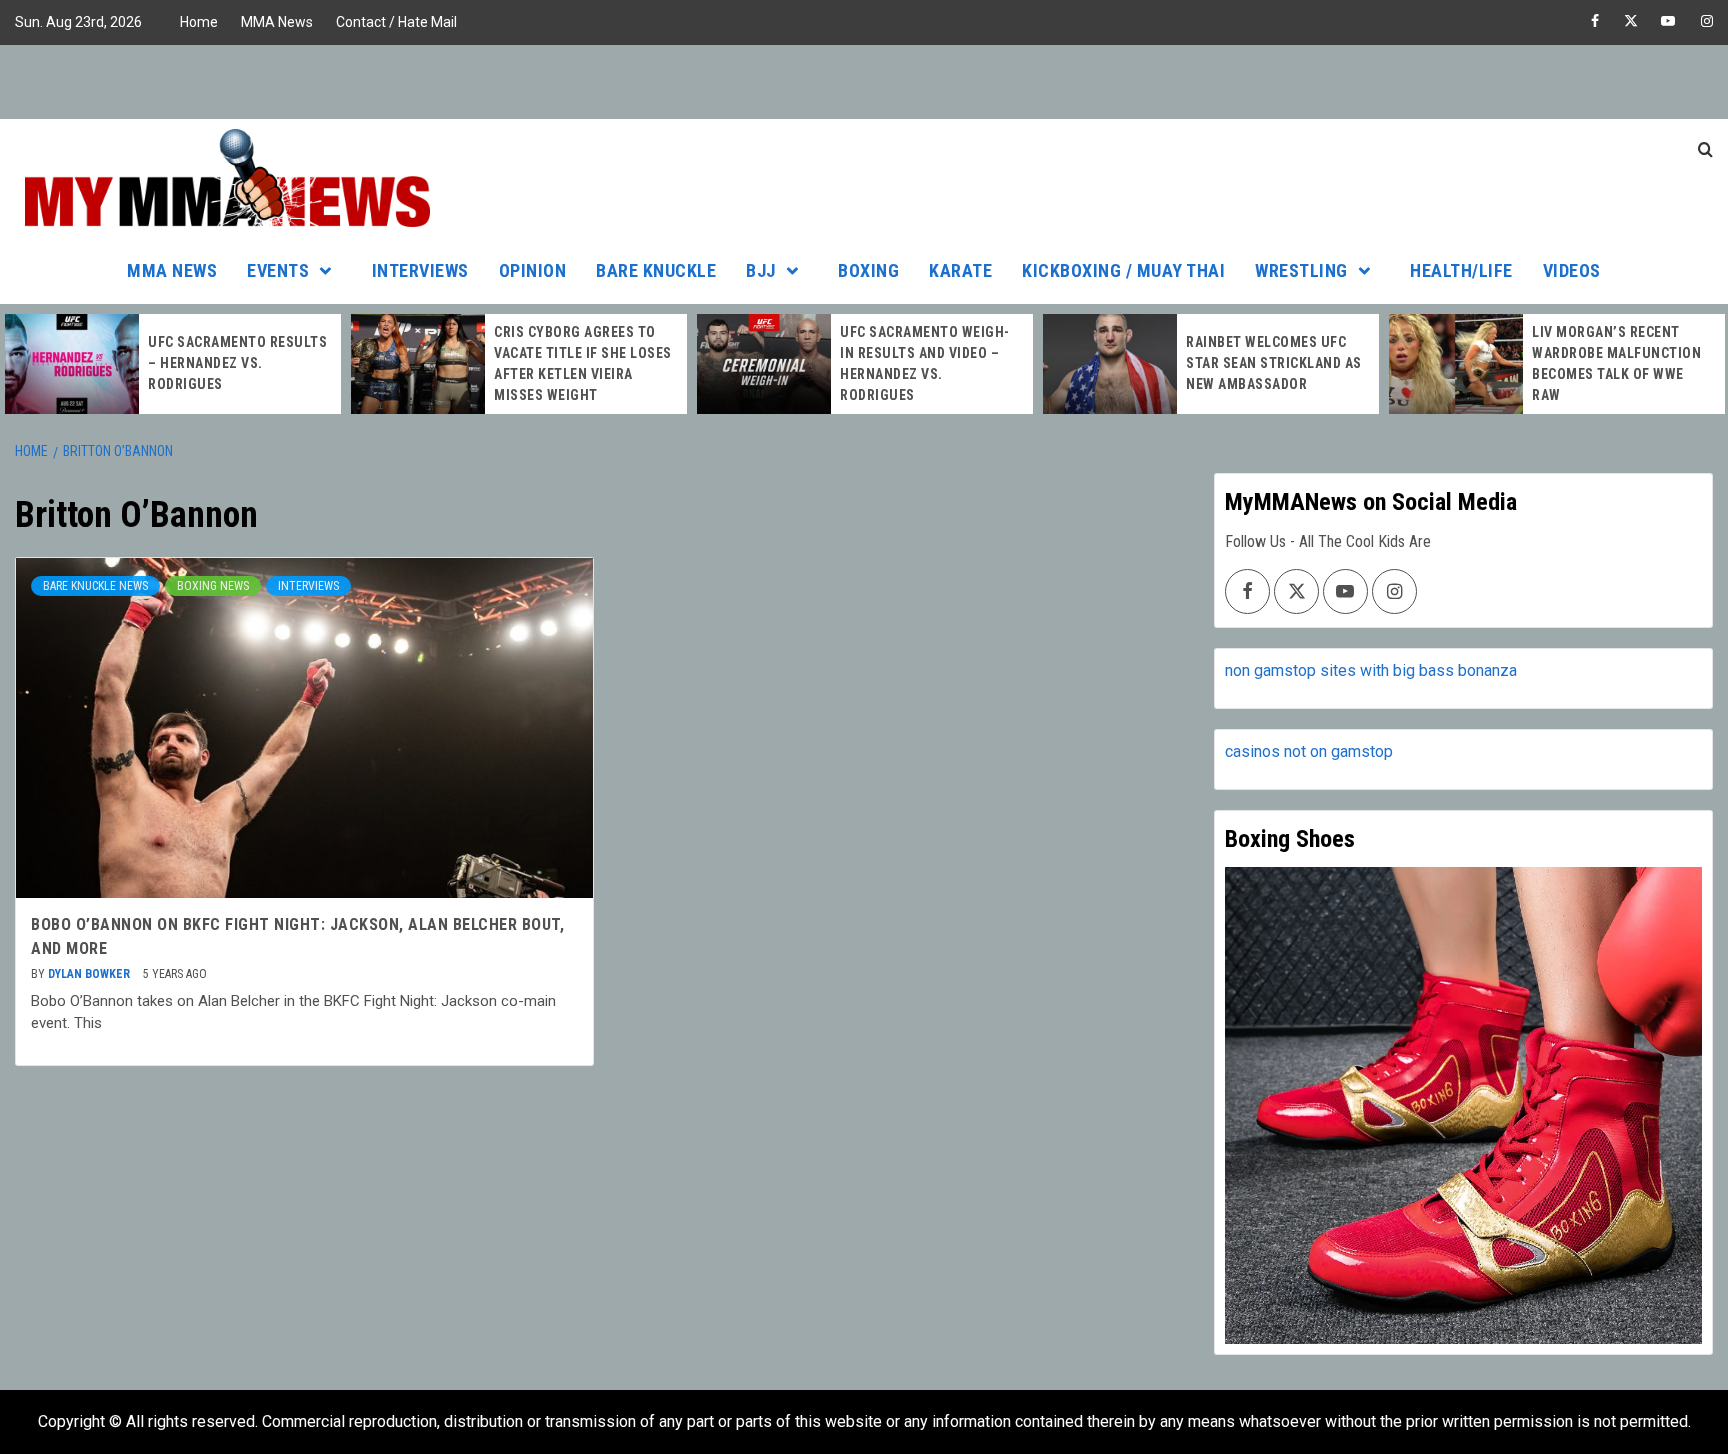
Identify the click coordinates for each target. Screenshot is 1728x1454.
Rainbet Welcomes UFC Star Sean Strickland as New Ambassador (1274, 363)
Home (199, 22)
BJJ (761, 270)
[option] (173, 364)
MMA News (277, 22)
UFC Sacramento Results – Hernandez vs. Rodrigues (237, 363)
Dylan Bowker (90, 974)
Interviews (420, 270)
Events (278, 270)
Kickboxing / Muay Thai (1123, 270)
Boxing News (213, 586)
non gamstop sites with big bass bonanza (1371, 670)
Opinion (533, 270)
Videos (1572, 270)
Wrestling (1301, 270)
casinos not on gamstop (1309, 751)
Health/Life (1461, 270)
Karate (960, 270)
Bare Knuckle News (95, 586)
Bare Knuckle (656, 270)
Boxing (868, 270)
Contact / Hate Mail (396, 22)
